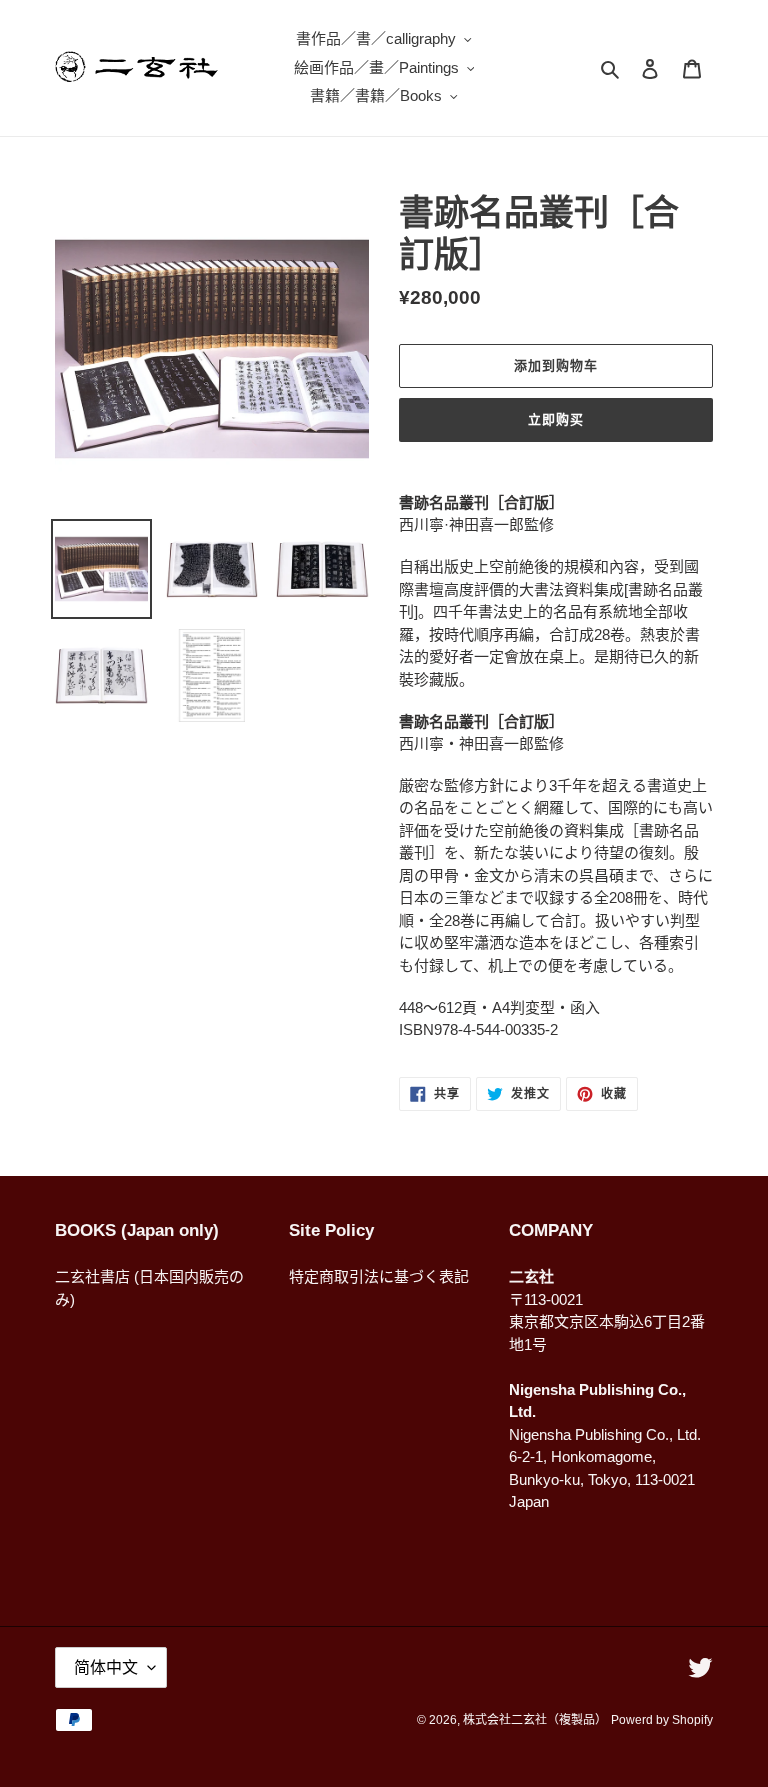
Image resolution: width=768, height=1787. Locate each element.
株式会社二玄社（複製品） (535, 1720)
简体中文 (106, 1667)
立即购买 (556, 419)
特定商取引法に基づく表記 (379, 1276)
